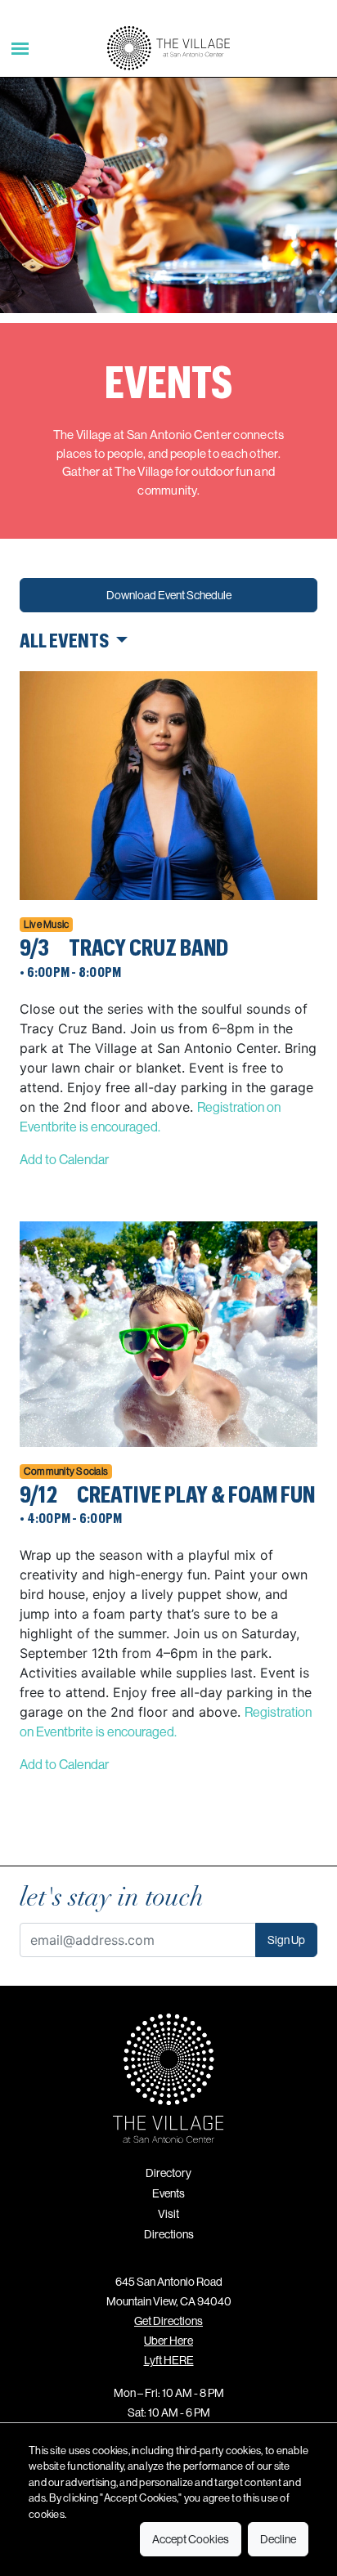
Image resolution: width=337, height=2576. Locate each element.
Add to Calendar (64, 1159)
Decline (278, 2539)
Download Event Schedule (169, 595)
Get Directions (168, 2321)
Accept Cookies (191, 2539)
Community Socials (66, 1471)
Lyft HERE (169, 2360)
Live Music (47, 924)
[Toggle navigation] (20, 48)
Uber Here (168, 2341)
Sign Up (286, 1940)
